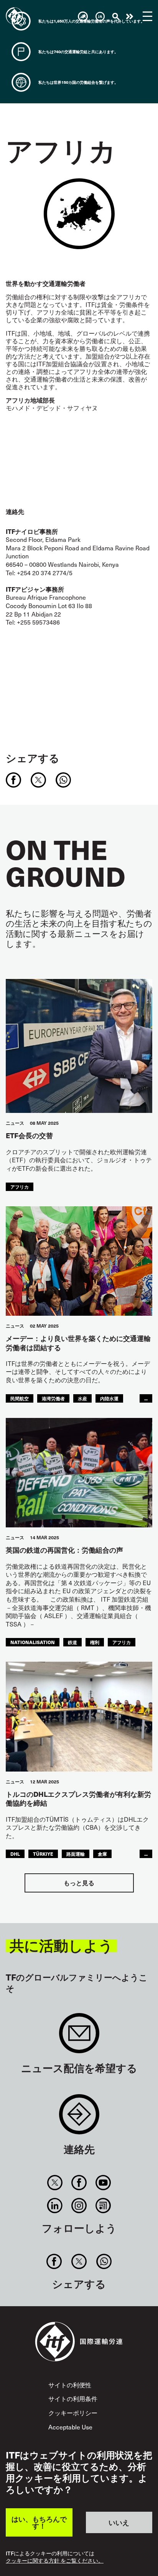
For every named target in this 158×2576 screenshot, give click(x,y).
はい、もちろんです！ (39, 2522)
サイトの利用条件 (73, 2399)
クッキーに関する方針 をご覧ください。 (55, 2561)
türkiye (43, 1854)
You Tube (103, 2183)
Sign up (79, 2037)
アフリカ (20, 1187)
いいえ (119, 2522)
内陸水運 (109, 1398)
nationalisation (33, 1642)
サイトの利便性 (70, 2385)
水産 (82, 1398)
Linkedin (55, 2206)
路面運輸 (76, 1854)
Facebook (79, 2183)
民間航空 (20, 1398)
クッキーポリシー (73, 2413)
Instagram (79, 2206)
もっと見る (79, 1883)
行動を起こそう (130, 16)
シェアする (33, 758)
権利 (95, 1642)
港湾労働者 (53, 1398)
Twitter (55, 2183)
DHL (15, 1854)
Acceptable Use (70, 2427)
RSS (103, 2206)
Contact (79, 2118)
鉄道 (72, 1642)
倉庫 (102, 1854)
